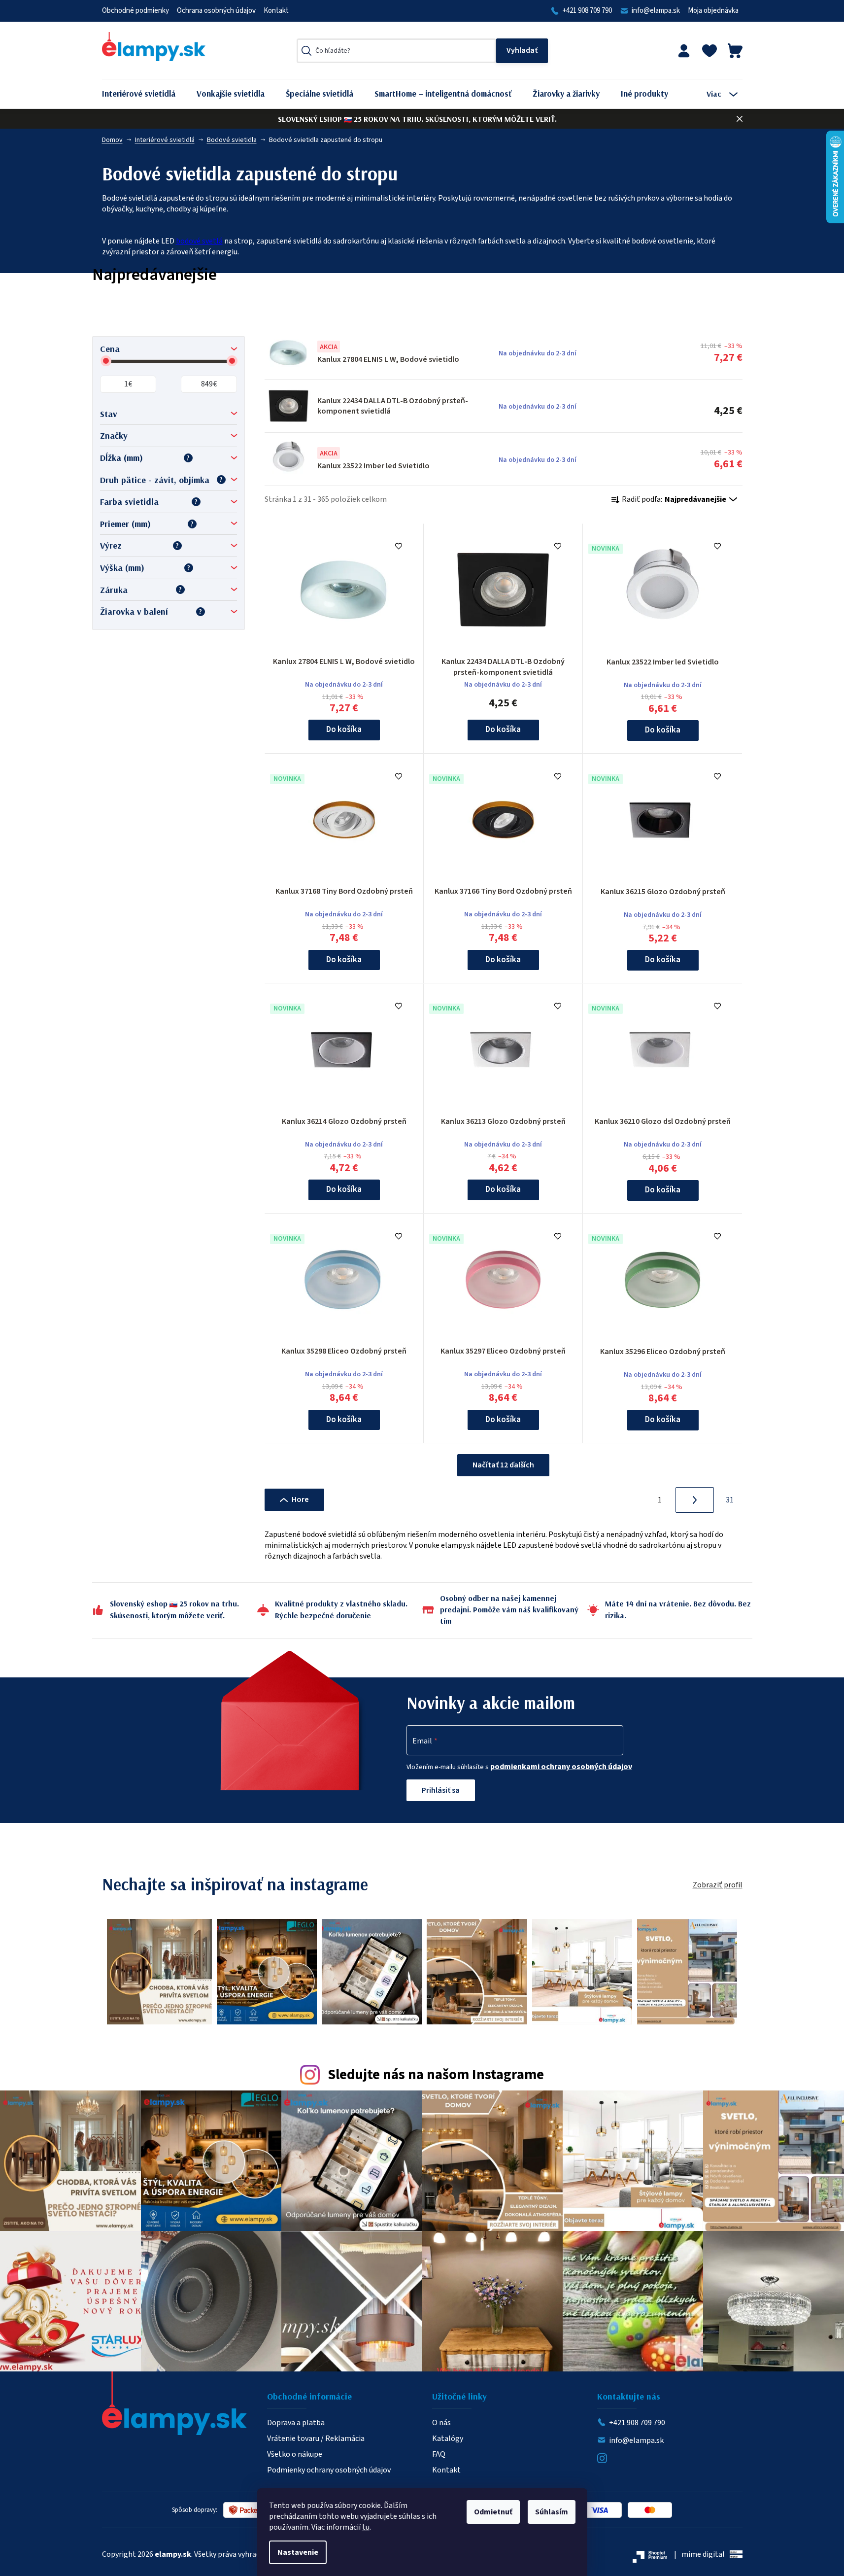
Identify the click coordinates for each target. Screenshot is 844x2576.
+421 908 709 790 (587, 11)
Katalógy (448, 2438)
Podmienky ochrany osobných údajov (329, 2470)
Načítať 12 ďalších (503, 1465)
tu (366, 2527)
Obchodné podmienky (135, 11)
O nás (441, 2423)
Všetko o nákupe (295, 2454)
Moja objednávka (713, 11)
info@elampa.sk (656, 11)
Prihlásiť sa (441, 1790)
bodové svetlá (199, 241)
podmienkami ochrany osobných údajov (561, 1767)
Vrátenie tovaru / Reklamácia (316, 2438)
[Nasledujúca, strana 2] (695, 1500)
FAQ (439, 2454)
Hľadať (522, 51)
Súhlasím (552, 2512)
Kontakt (276, 11)
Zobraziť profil (718, 1885)
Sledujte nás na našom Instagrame (436, 2075)
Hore (300, 1499)
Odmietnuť (493, 2512)
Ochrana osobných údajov (216, 11)
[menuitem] (146, 94)
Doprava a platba (296, 2423)
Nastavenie (298, 2552)
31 (730, 1500)
